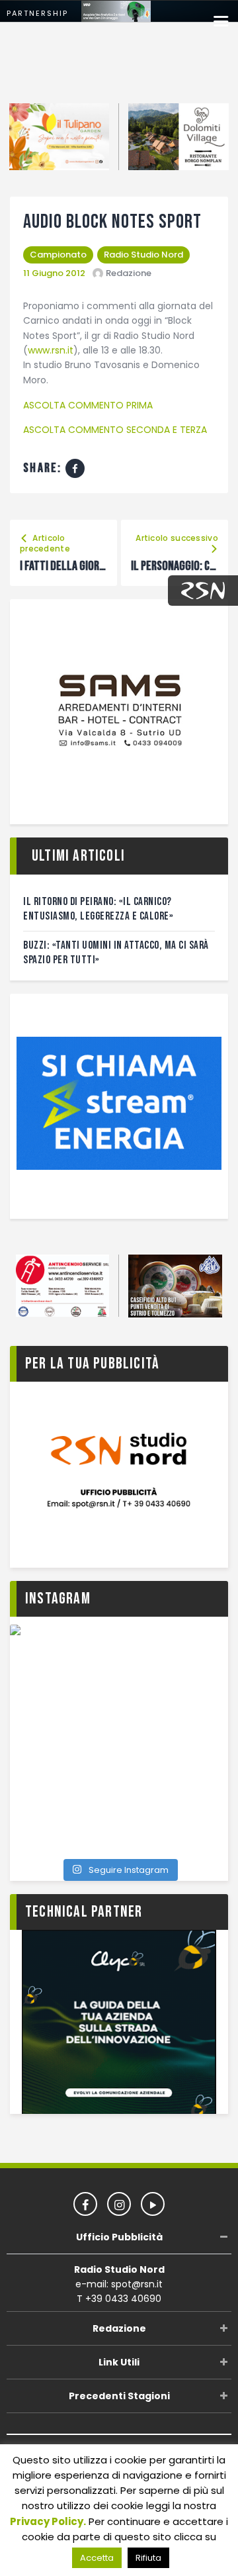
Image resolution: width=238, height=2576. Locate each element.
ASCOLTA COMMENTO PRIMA (88, 405)
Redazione (119, 2328)
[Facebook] (75, 468)
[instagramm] (119, 2204)
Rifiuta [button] (148, 2558)
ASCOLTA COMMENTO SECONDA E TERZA (115, 430)
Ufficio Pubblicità (119, 2237)
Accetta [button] (97, 2558)
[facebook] (85, 2204)
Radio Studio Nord (143, 255)
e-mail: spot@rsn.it (119, 2284)
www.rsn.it (51, 350)
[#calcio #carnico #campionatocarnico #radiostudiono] (119, 1734)
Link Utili (119, 2362)
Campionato (58, 255)
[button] (221, 22)
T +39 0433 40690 (119, 2299)
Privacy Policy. (48, 2521)
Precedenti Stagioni (119, 2396)
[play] (153, 2204)
